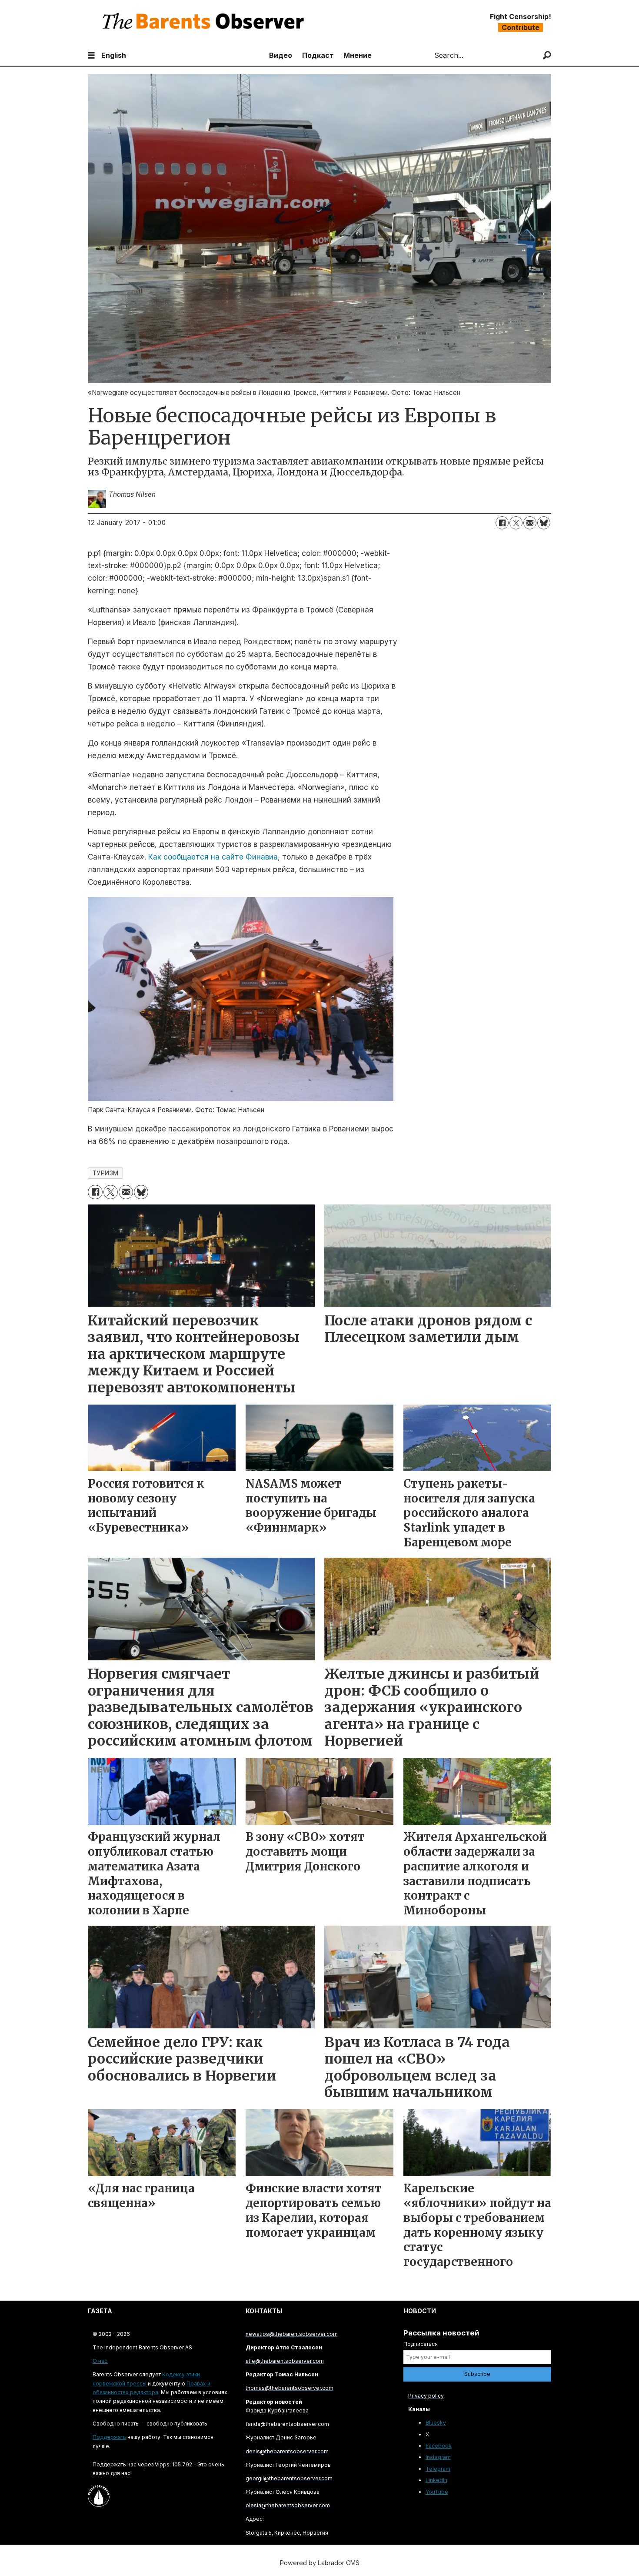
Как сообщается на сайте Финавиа (213, 857)
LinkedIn (436, 2480)
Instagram (438, 2457)
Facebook (439, 2446)
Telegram (438, 2469)
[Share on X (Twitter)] (516, 523)
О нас (100, 2361)
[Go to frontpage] (205, 22)
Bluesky (436, 2423)
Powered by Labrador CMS (320, 2563)
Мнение (358, 55)
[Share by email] (530, 523)
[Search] (547, 55)
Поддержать (109, 2437)
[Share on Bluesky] (544, 523)
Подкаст (318, 55)
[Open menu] (91, 55)
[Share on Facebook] (502, 523)
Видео (281, 55)
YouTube (437, 2492)
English (114, 55)
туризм (106, 1173)
